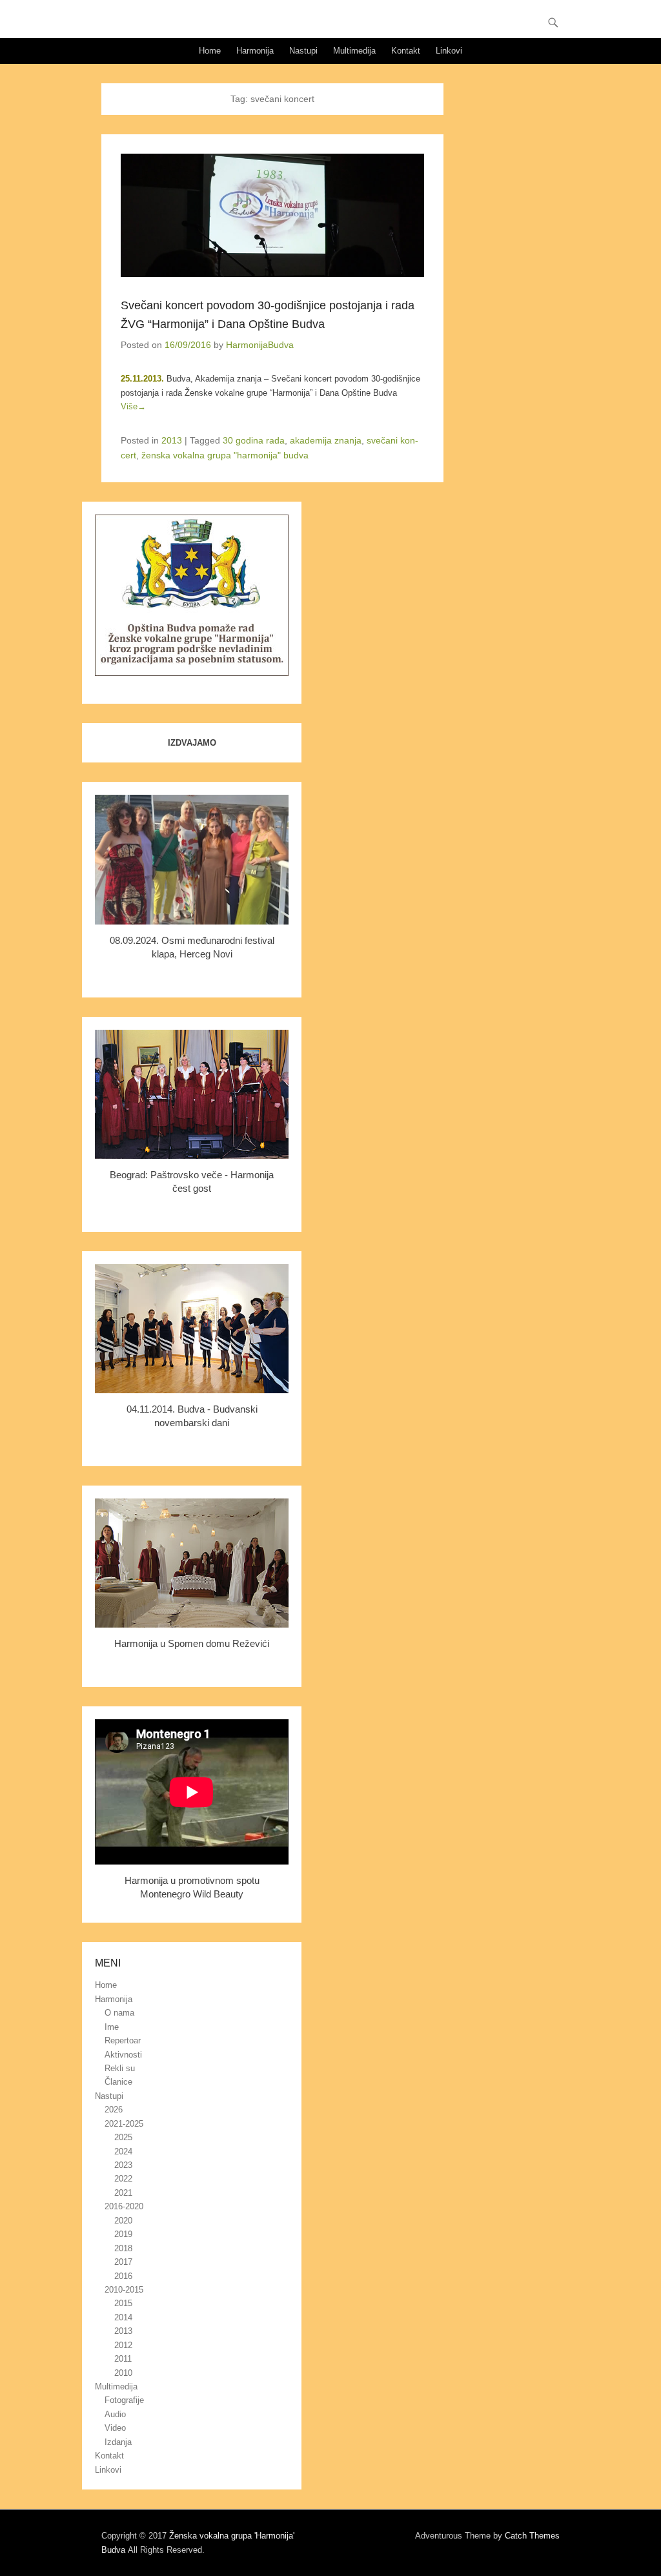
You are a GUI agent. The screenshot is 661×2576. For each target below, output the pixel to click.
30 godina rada (254, 440)
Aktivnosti (123, 2055)
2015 (123, 2303)
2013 (172, 440)
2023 (123, 2165)
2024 (123, 2152)
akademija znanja (326, 440)
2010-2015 (124, 2290)
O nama (119, 2013)
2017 (123, 2262)
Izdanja (118, 2442)
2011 (123, 2359)
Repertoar (123, 2040)
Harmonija (255, 51)
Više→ (133, 406)
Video (115, 2428)
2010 (123, 2373)
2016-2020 (124, 2206)
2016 (123, 2276)
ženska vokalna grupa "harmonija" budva (225, 455)
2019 (123, 2234)
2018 (123, 2248)
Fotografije (124, 2400)
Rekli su (120, 2068)
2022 (123, 2179)
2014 (123, 2317)
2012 (123, 2345)
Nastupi (303, 51)
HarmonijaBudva (260, 345)
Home (210, 51)
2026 (114, 2110)
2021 (123, 2193)
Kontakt (406, 51)
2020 (123, 2221)
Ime (112, 2027)
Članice (118, 2082)
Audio (115, 2414)
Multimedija (354, 51)
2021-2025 (124, 2124)
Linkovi (449, 51)
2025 (123, 2137)
